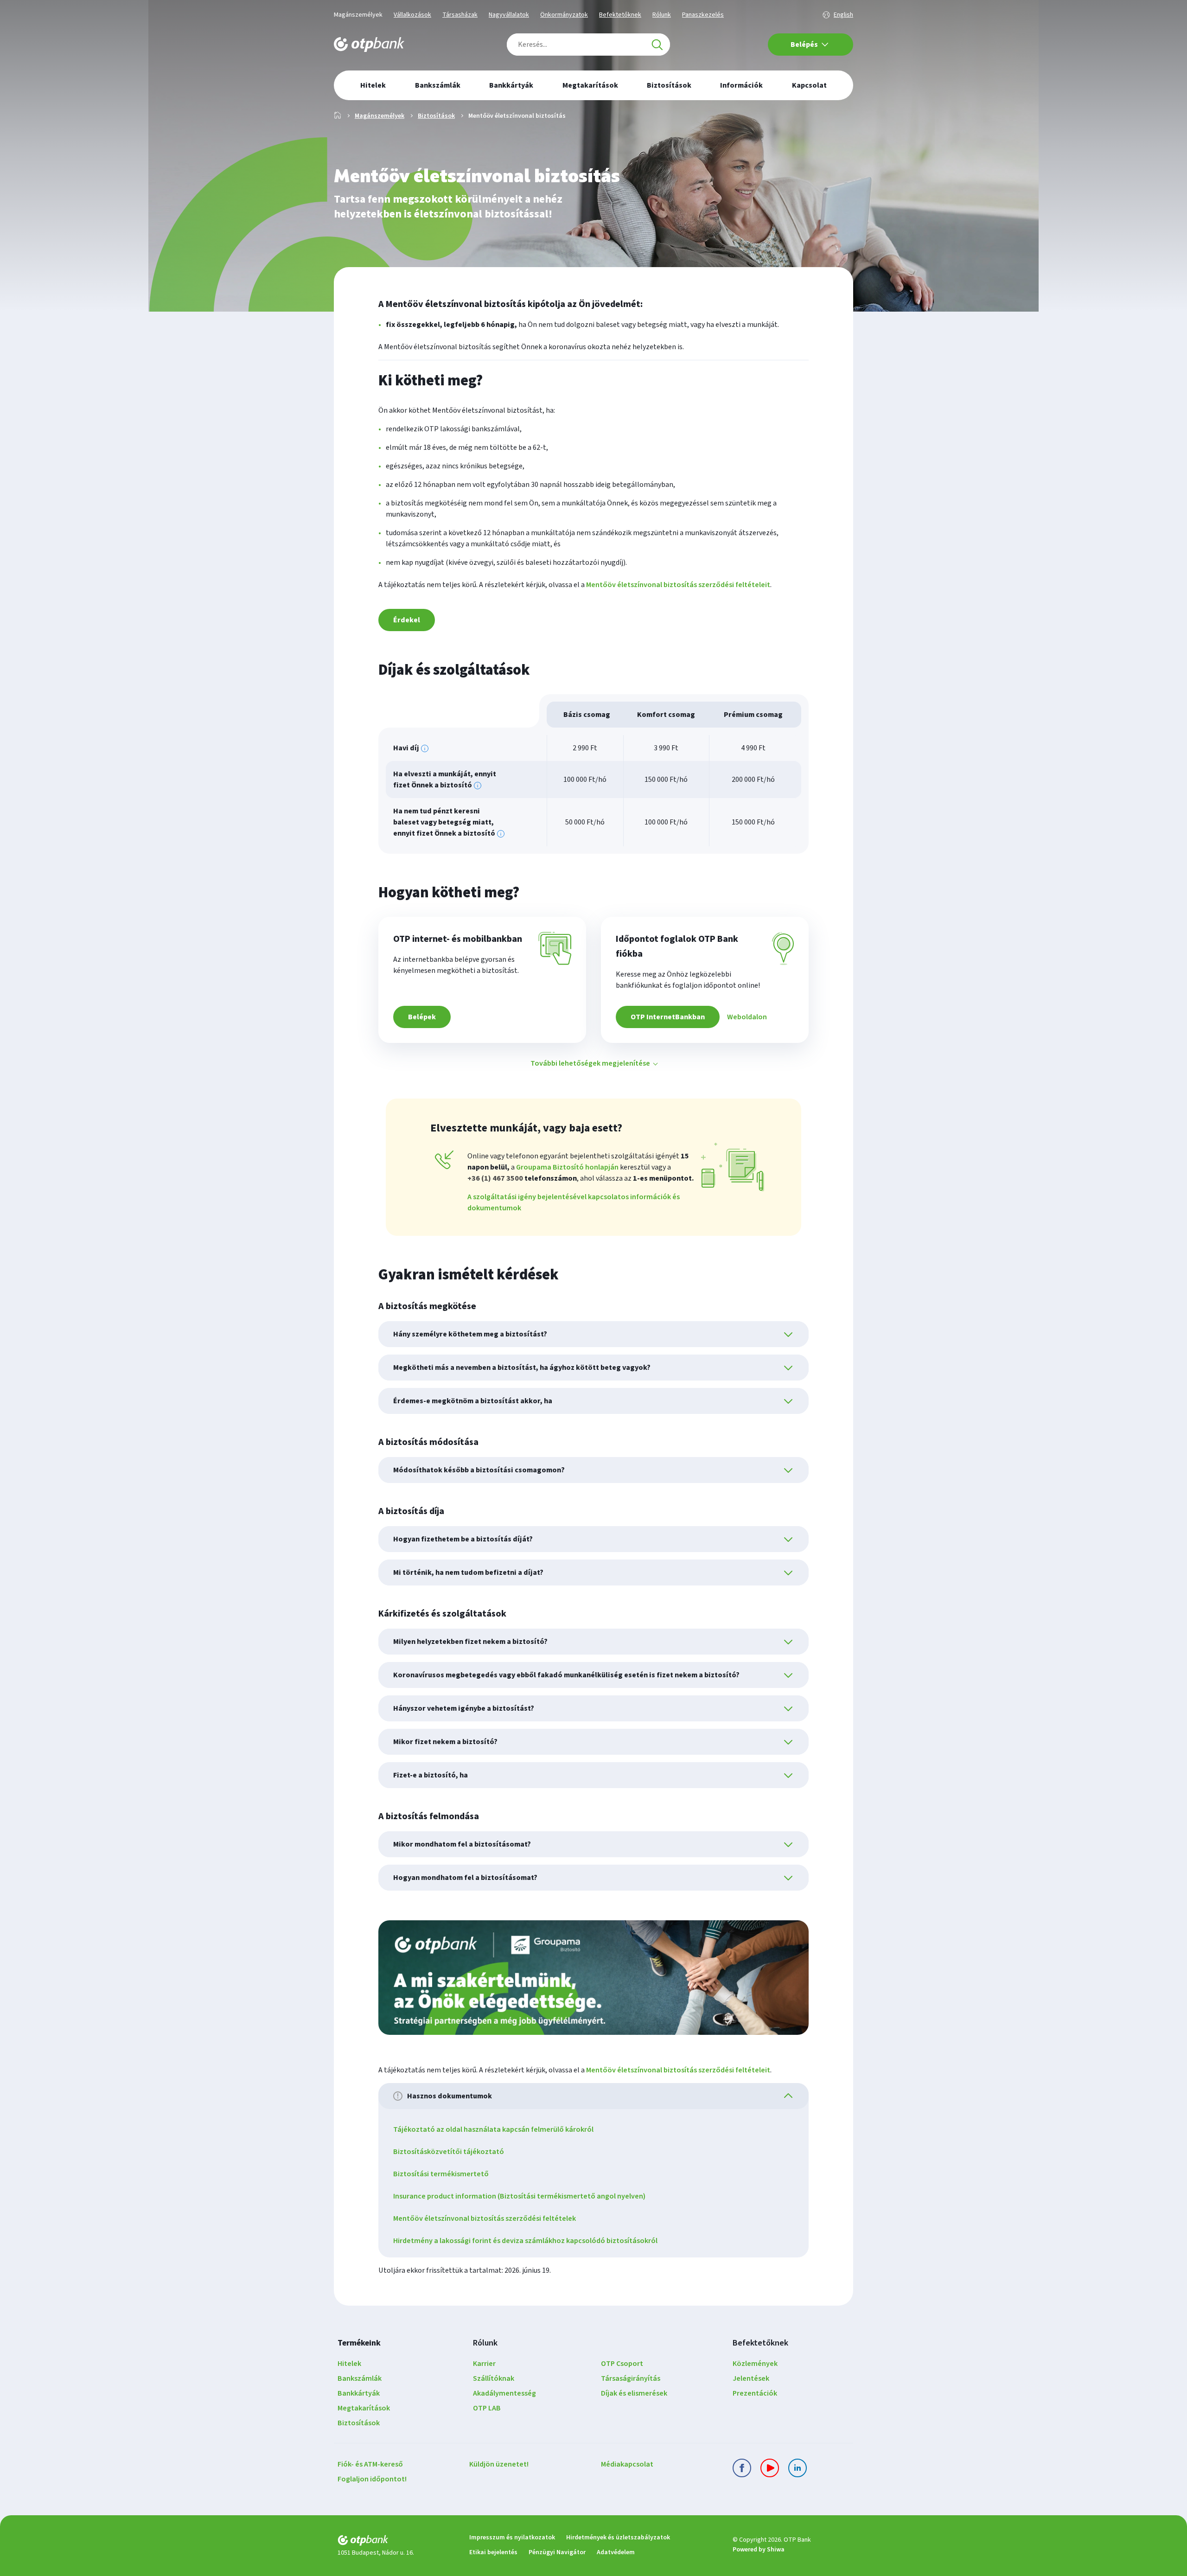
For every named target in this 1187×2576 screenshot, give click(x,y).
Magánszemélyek (358, 15)
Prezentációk (755, 2393)
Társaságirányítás (631, 2378)
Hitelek (349, 2364)
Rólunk (662, 15)
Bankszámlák (360, 2378)
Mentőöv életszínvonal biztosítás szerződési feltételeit (678, 585)
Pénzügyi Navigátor (557, 2552)
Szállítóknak (494, 2378)
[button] (593, 1063)
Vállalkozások (412, 15)
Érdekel (407, 620)
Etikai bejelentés (493, 2552)
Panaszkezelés (703, 15)
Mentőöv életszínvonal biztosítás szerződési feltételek (485, 2218)
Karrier (484, 2364)
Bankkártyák (359, 2393)
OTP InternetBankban (668, 1017)
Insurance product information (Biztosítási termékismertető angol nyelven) (519, 2196)
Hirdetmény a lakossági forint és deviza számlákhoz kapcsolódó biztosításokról (525, 2241)
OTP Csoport (622, 2364)
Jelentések (751, 2378)
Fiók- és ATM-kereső (370, 2464)
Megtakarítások (364, 2408)
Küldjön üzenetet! (499, 2464)
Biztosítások (436, 116)
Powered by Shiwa (759, 2550)
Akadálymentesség (504, 2393)
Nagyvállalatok (509, 15)
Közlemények (755, 2364)
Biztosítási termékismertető (441, 2174)
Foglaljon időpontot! (372, 2479)
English (843, 15)
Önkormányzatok (564, 15)
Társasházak (460, 15)
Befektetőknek (620, 15)
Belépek (422, 1017)
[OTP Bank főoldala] (369, 45)
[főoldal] (396, 2542)
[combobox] (588, 45)
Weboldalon (747, 1017)
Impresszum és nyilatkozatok (512, 2538)
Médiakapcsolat (627, 2464)
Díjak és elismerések (634, 2393)
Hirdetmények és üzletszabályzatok (618, 2538)
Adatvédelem (616, 2552)
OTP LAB (487, 2408)
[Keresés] (657, 45)
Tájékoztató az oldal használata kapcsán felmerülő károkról (493, 2129)
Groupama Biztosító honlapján (567, 1167)
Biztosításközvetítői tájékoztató (449, 2152)
